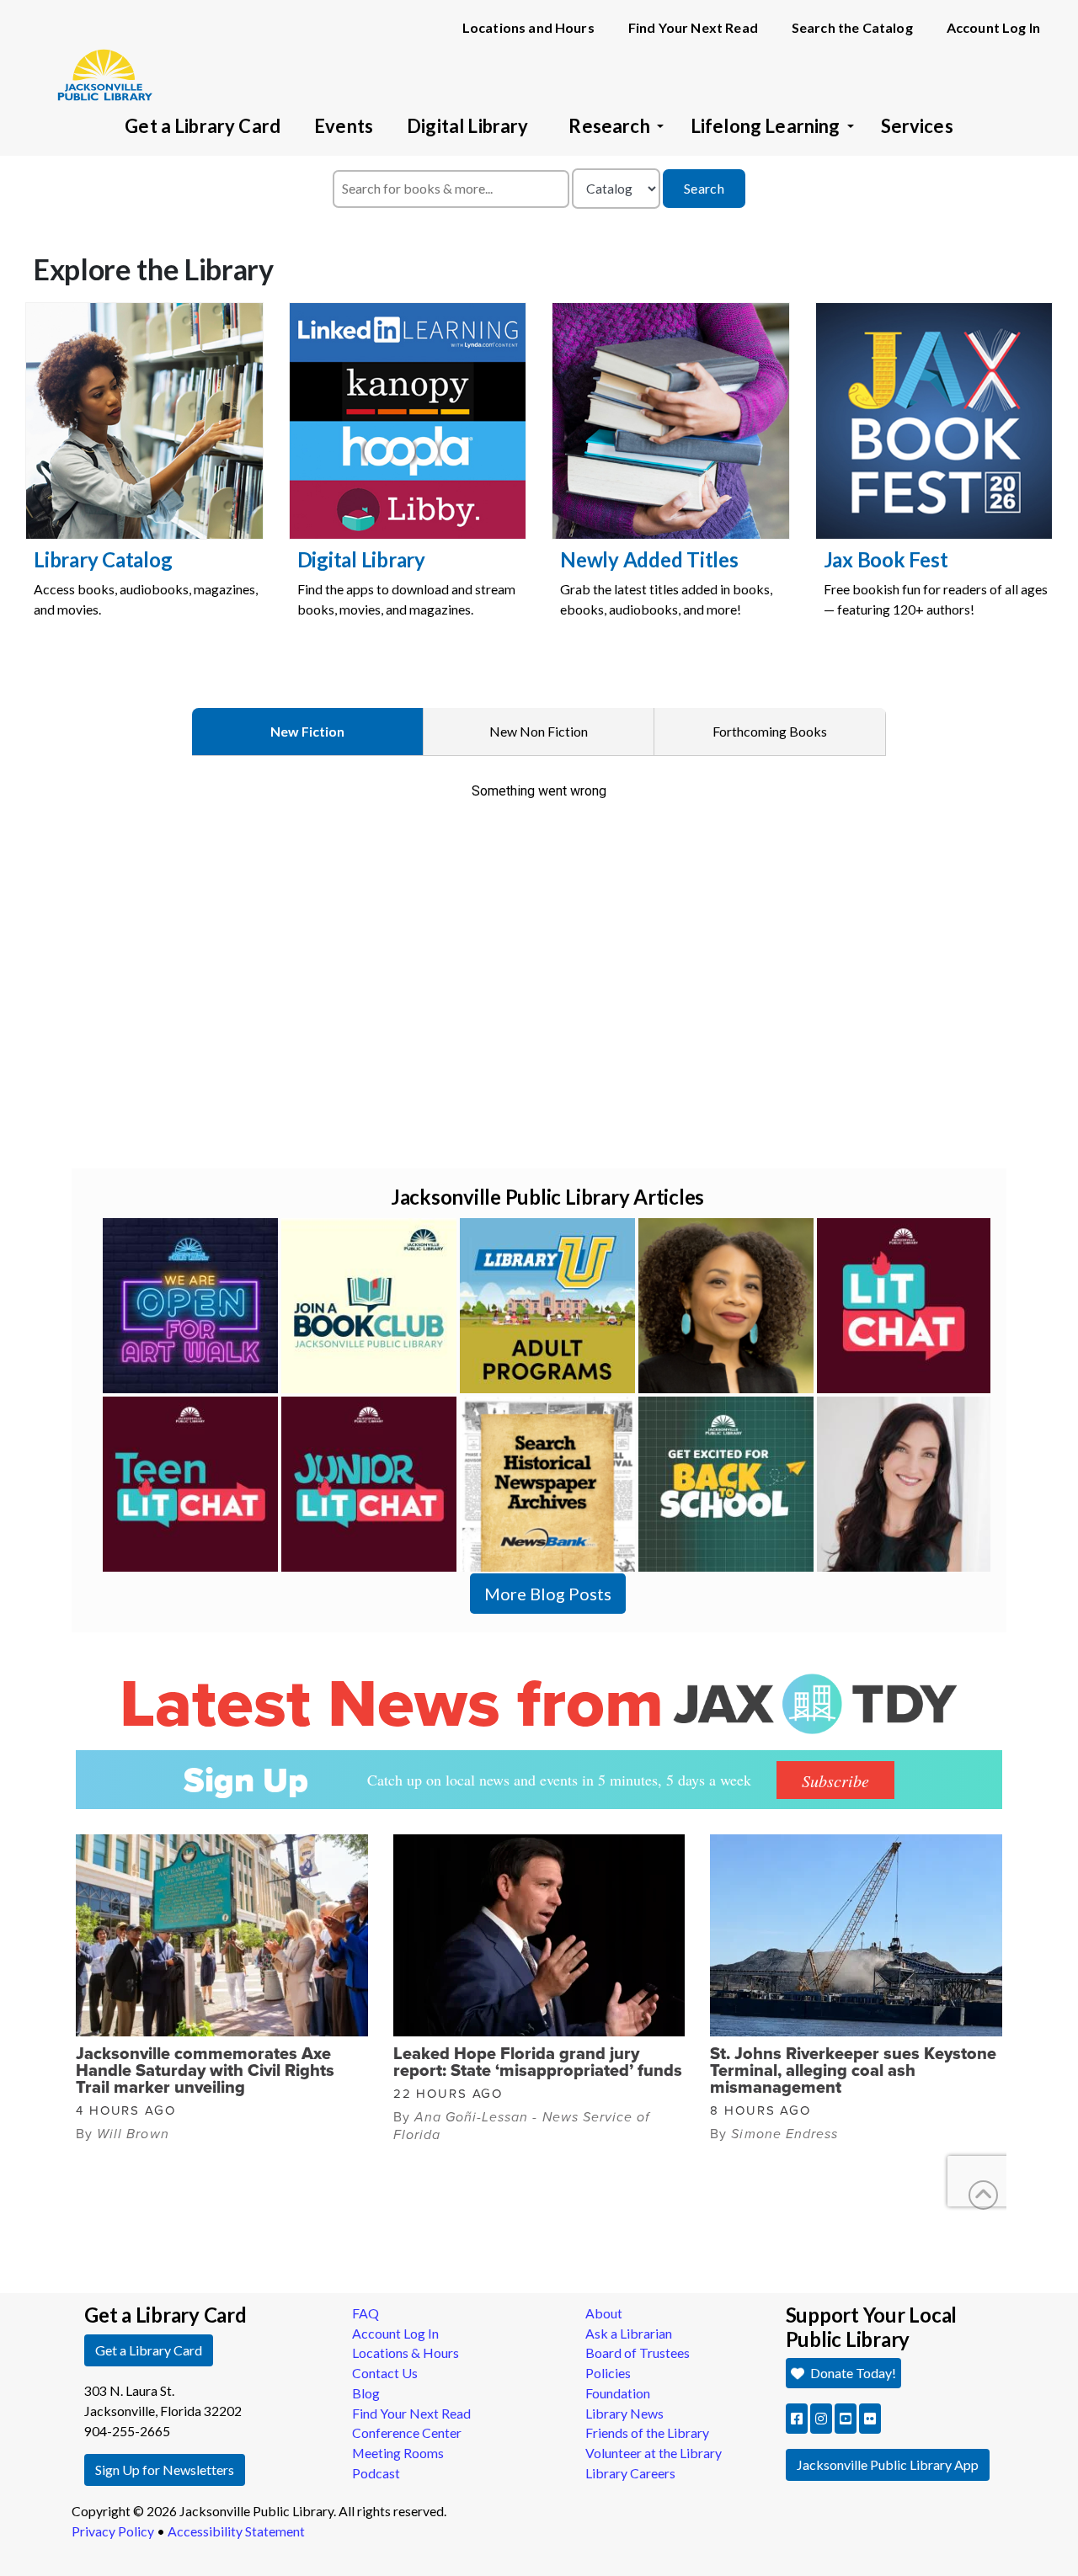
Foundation (618, 2393)
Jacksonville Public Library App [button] (888, 2464)
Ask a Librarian (629, 2333)
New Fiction (307, 731)
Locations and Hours (528, 27)
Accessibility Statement (236, 2531)
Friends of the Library (647, 2432)
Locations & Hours (406, 2352)
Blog (366, 2393)
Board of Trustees (638, 2352)
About (604, 2313)
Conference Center (407, 2432)
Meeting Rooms (398, 2453)
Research (609, 126)
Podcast (376, 2473)
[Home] (97, 51)
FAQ (366, 2313)
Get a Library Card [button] (149, 2350)
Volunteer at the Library (654, 2453)
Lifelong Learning (766, 126)
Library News (624, 2413)
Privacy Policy (113, 2531)
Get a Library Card (203, 126)
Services (917, 126)
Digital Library (467, 126)
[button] (797, 2419)
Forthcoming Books (770, 731)
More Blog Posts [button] (548, 1594)
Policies (608, 2373)
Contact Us (385, 2373)
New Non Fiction (539, 731)
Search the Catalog (852, 27)
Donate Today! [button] (852, 2373)
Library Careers (630, 2473)
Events (344, 126)
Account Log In (993, 27)
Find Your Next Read (693, 27)
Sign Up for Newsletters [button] (165, 2470)
